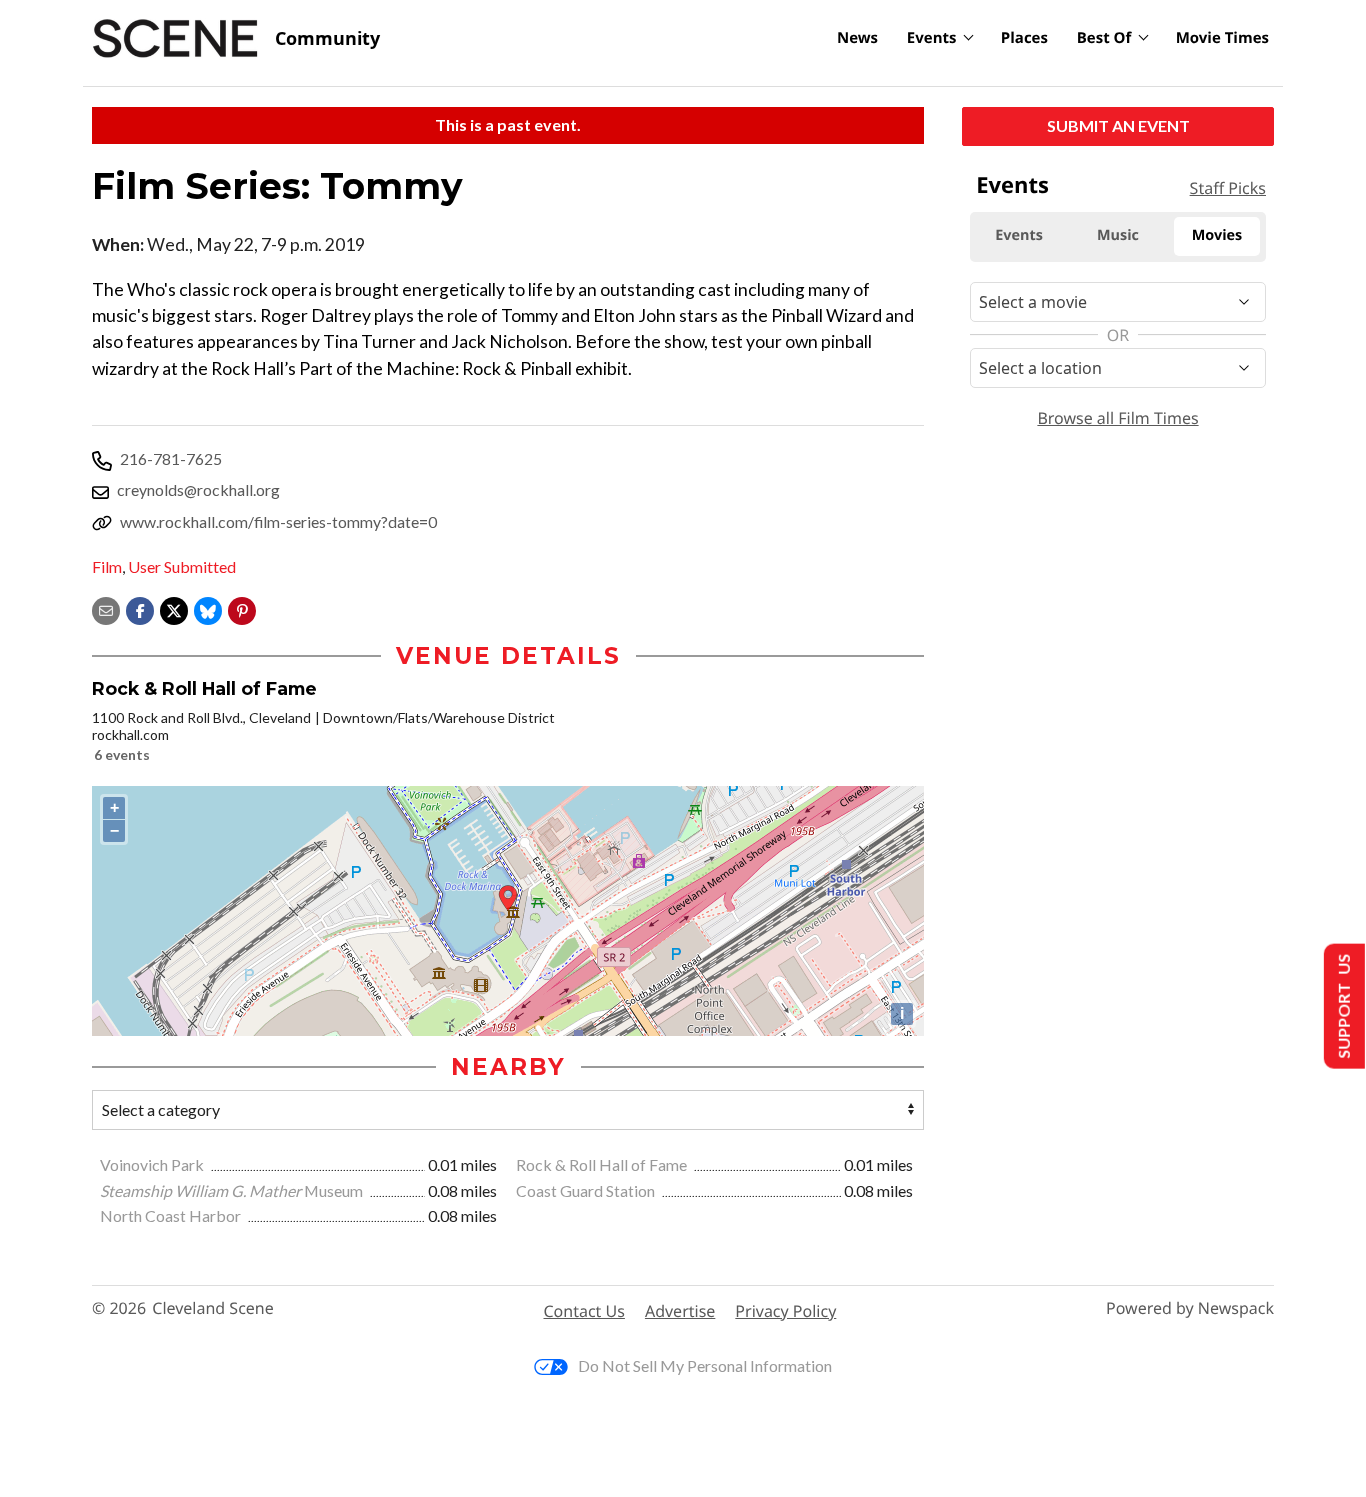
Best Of (1104, 38)
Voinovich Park (153, 1164)
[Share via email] (106, 608)
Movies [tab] (1217, 235)
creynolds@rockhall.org (198, 489)
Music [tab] (1118, 235)
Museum (233, 1190)
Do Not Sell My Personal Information (705, 1365)
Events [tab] (1019, 235)
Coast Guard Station (587, 1190)
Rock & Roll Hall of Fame (603, 1164)
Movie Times (1222, 38)
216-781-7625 (171, 458)
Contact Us (584, 1311)
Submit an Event (1118, 125)
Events (932, 38)
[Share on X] (174, 608)
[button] (242, 608)
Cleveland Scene (213, 1308)
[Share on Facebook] (140, 608)
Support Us (1342, 1006)
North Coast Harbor (172, 1215)
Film (107, 566)
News (857, 38)
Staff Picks (1228, 188)
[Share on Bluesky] (208, 608)
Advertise (680, 1311)
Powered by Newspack (1190, 1308)
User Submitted (182, 566)
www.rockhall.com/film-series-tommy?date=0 (278, 521)
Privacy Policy (785, 1311)
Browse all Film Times (1117, 418)
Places (1024, 38)
